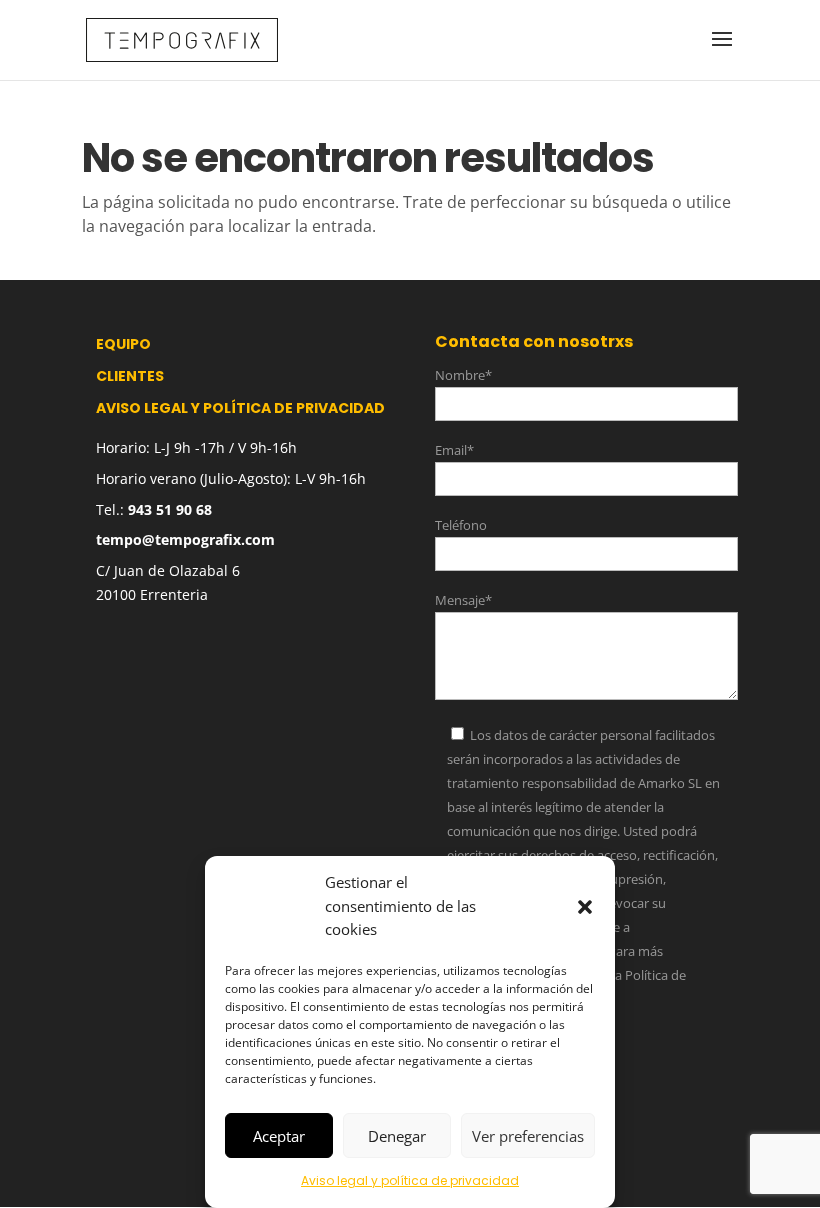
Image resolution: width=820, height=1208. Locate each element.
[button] (585, 907)
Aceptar (279, 1136)
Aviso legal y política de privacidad (410, 1180)
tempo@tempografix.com (185, 539)
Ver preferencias (528, 1136)
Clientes (130, 376)
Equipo (123, 344)
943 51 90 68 (170, 509)
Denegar (397, 1136)
